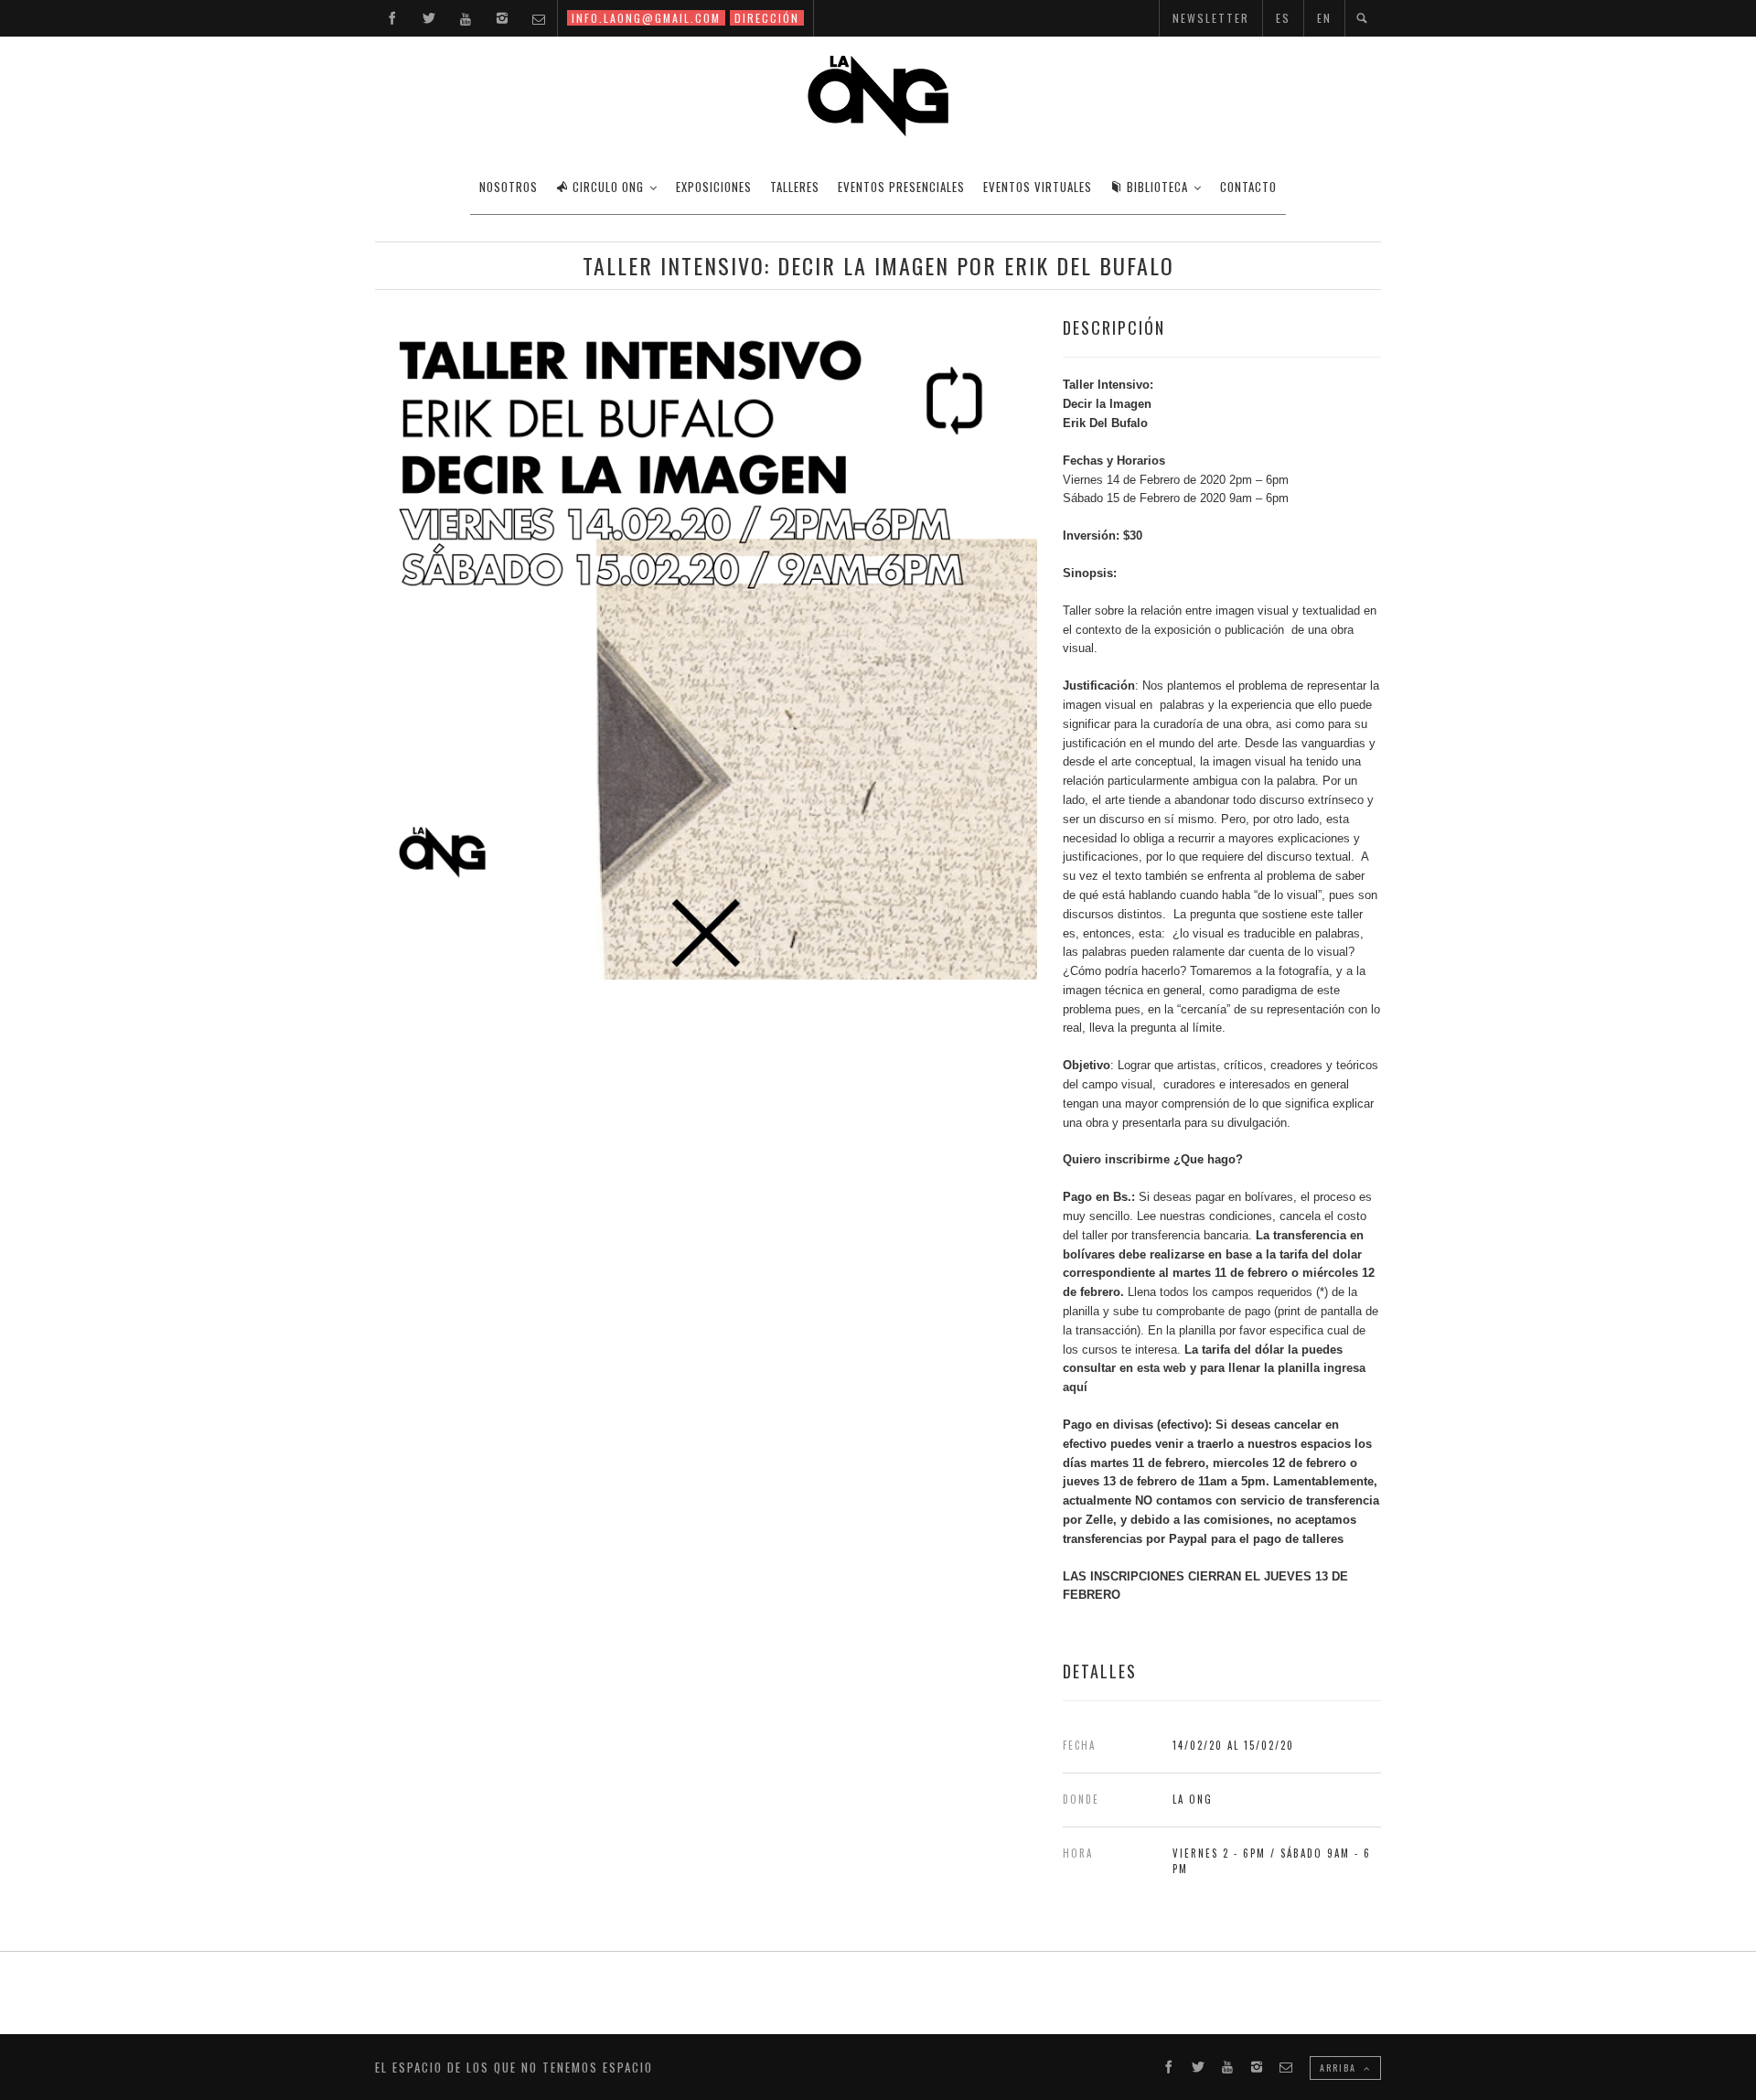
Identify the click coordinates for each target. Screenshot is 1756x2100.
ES (1283, 18)
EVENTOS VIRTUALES (1038, 187)
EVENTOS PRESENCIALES (901, 187)
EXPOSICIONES (714, 187)
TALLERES (795, 187)
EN (1324, 18)
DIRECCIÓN (767, 18)
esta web (1163, 1368)
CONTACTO (1248, 187)
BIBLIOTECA (1157, 187)
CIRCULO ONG (608, 187)
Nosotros (509, 187)
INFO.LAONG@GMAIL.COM (646, 18)
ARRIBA (1340, 2068)
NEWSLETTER (1211, 18)
